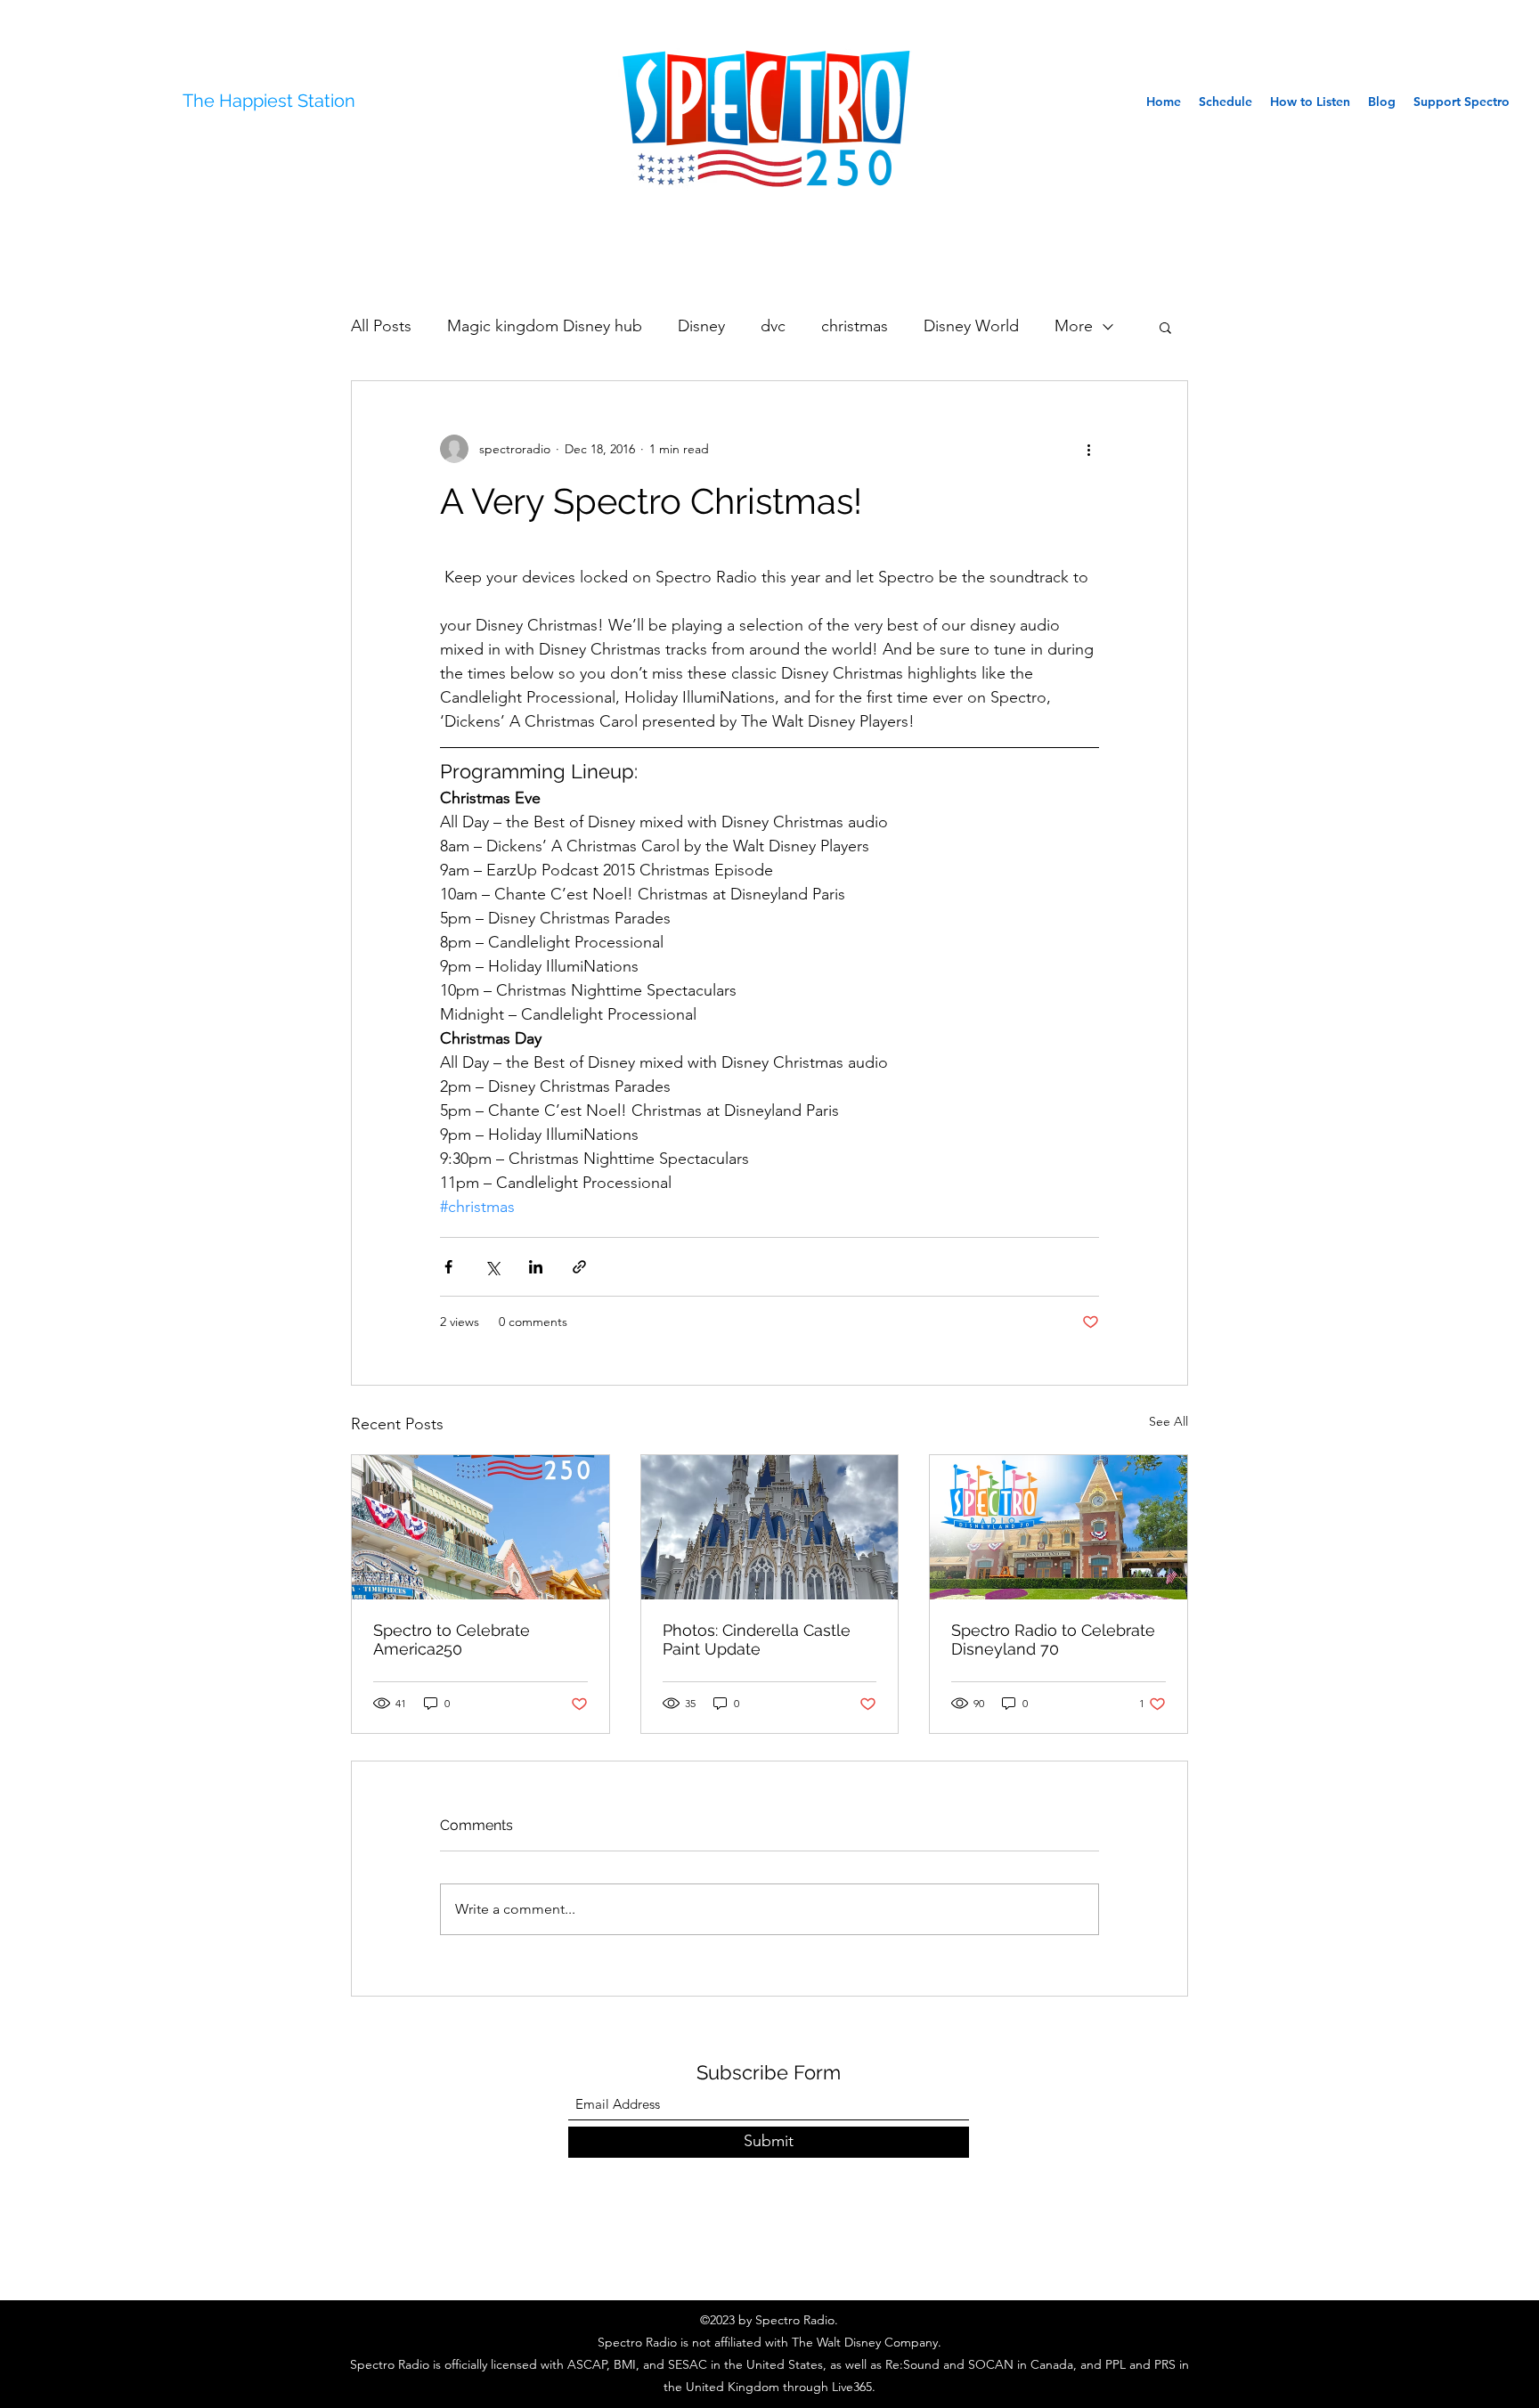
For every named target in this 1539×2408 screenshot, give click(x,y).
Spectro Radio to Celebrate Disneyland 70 (1053, 1639)
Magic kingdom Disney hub (545, 326)
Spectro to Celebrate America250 (452, 1639)
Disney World (971, 326)
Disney (701, 326)
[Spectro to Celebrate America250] (480, 1527)
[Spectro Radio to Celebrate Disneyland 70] (1059, 1527)
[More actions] (1088, 449)
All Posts (381, 326)
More (1074, 326)
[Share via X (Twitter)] (492, 1267)
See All (1168, 1421)
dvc (773, 326)
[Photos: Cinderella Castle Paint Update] (770, 1527)
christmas (855, 326)
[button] (1165, 327)
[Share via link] (579, 1267)
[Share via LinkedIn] (536, 1267)
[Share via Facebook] (448, 1267)
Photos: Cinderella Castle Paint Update (757, 1639)
